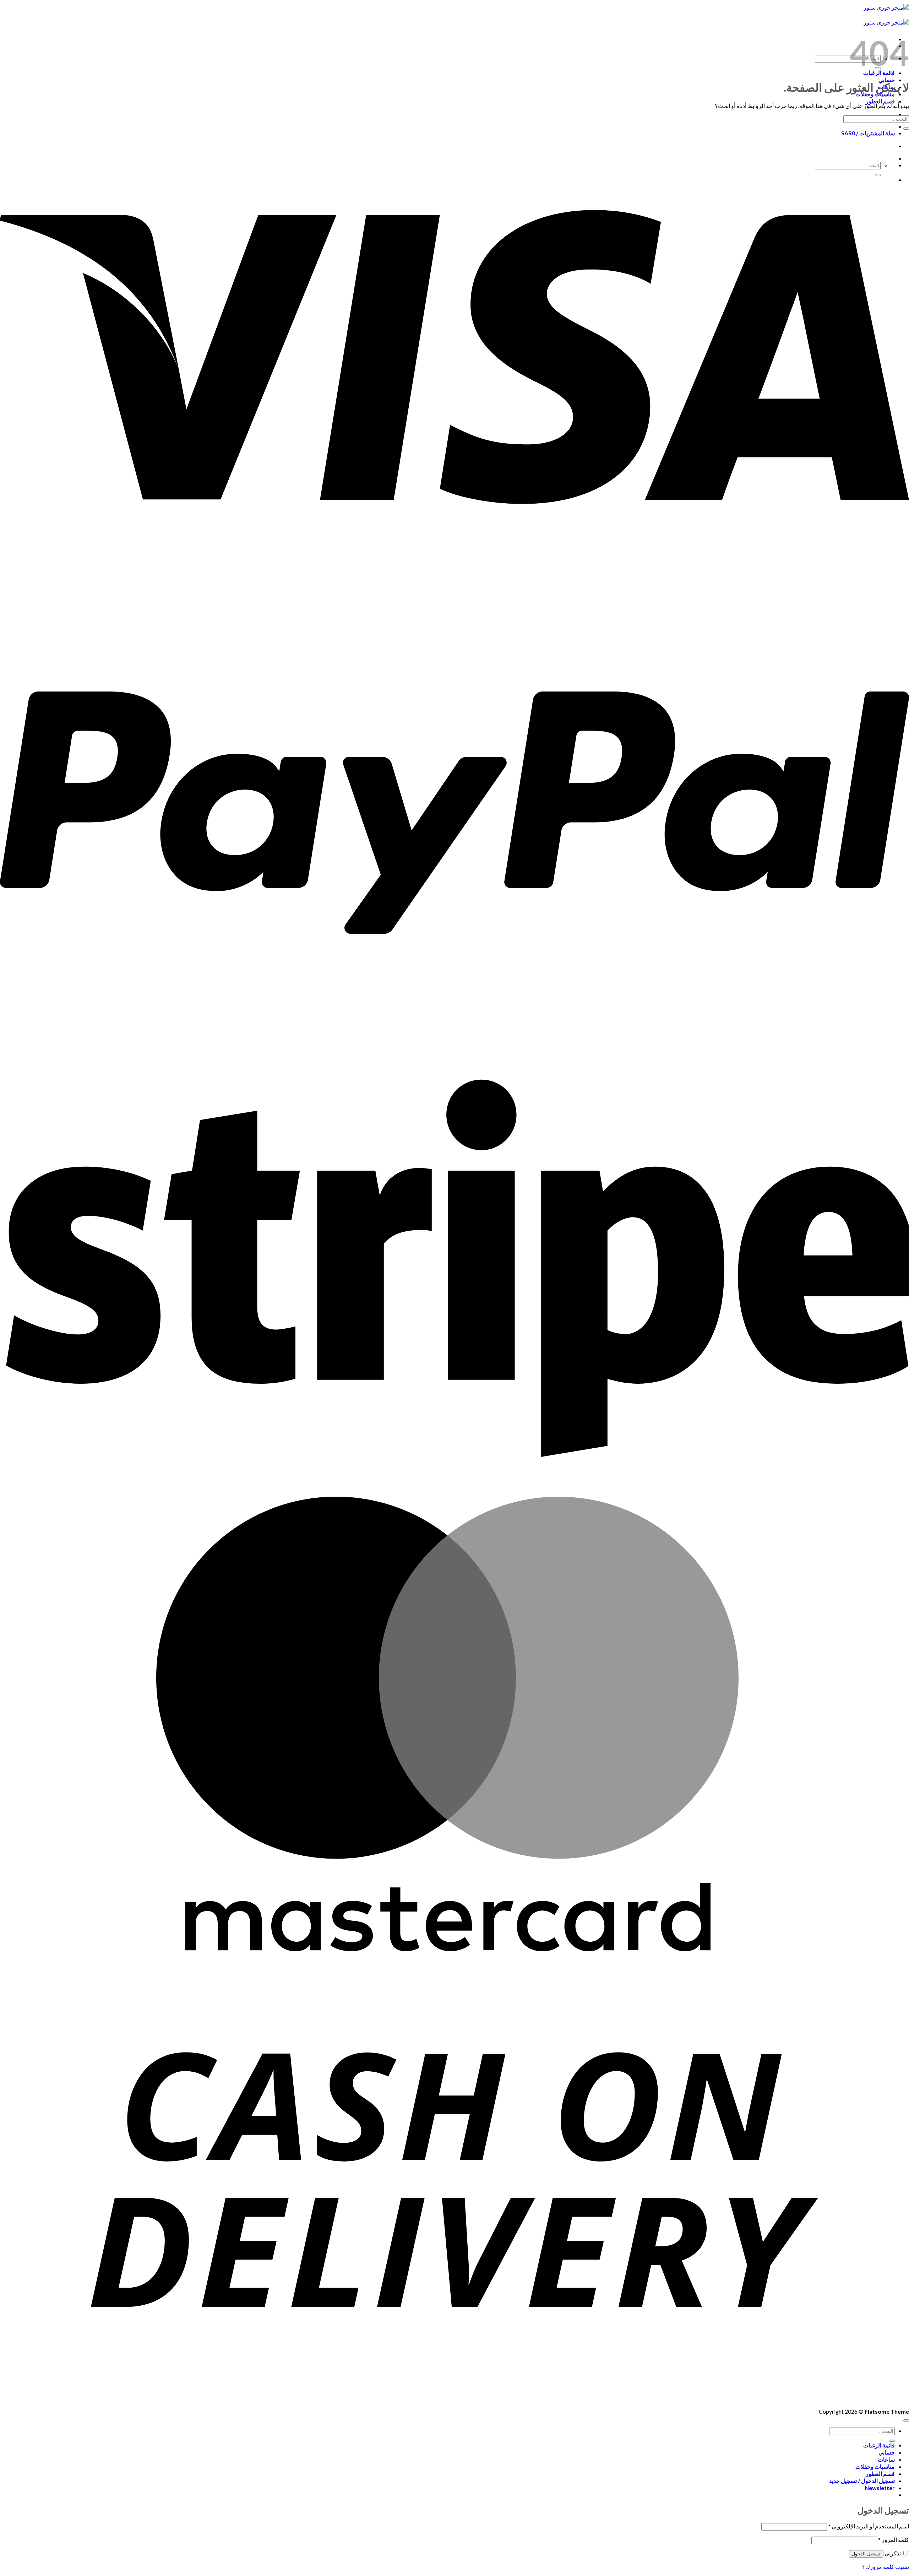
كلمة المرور (894, 2540)
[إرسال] (906, 129)
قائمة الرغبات (879, 2445)
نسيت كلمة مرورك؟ (886, 2567)
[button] (880, 2488)
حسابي (887, 80)
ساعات (886, 2459)
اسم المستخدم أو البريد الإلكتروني (869, 2526)
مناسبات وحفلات (875, 2466)
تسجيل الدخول (866, 2554)
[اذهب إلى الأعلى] (906, 2420)
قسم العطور (880, 101)
